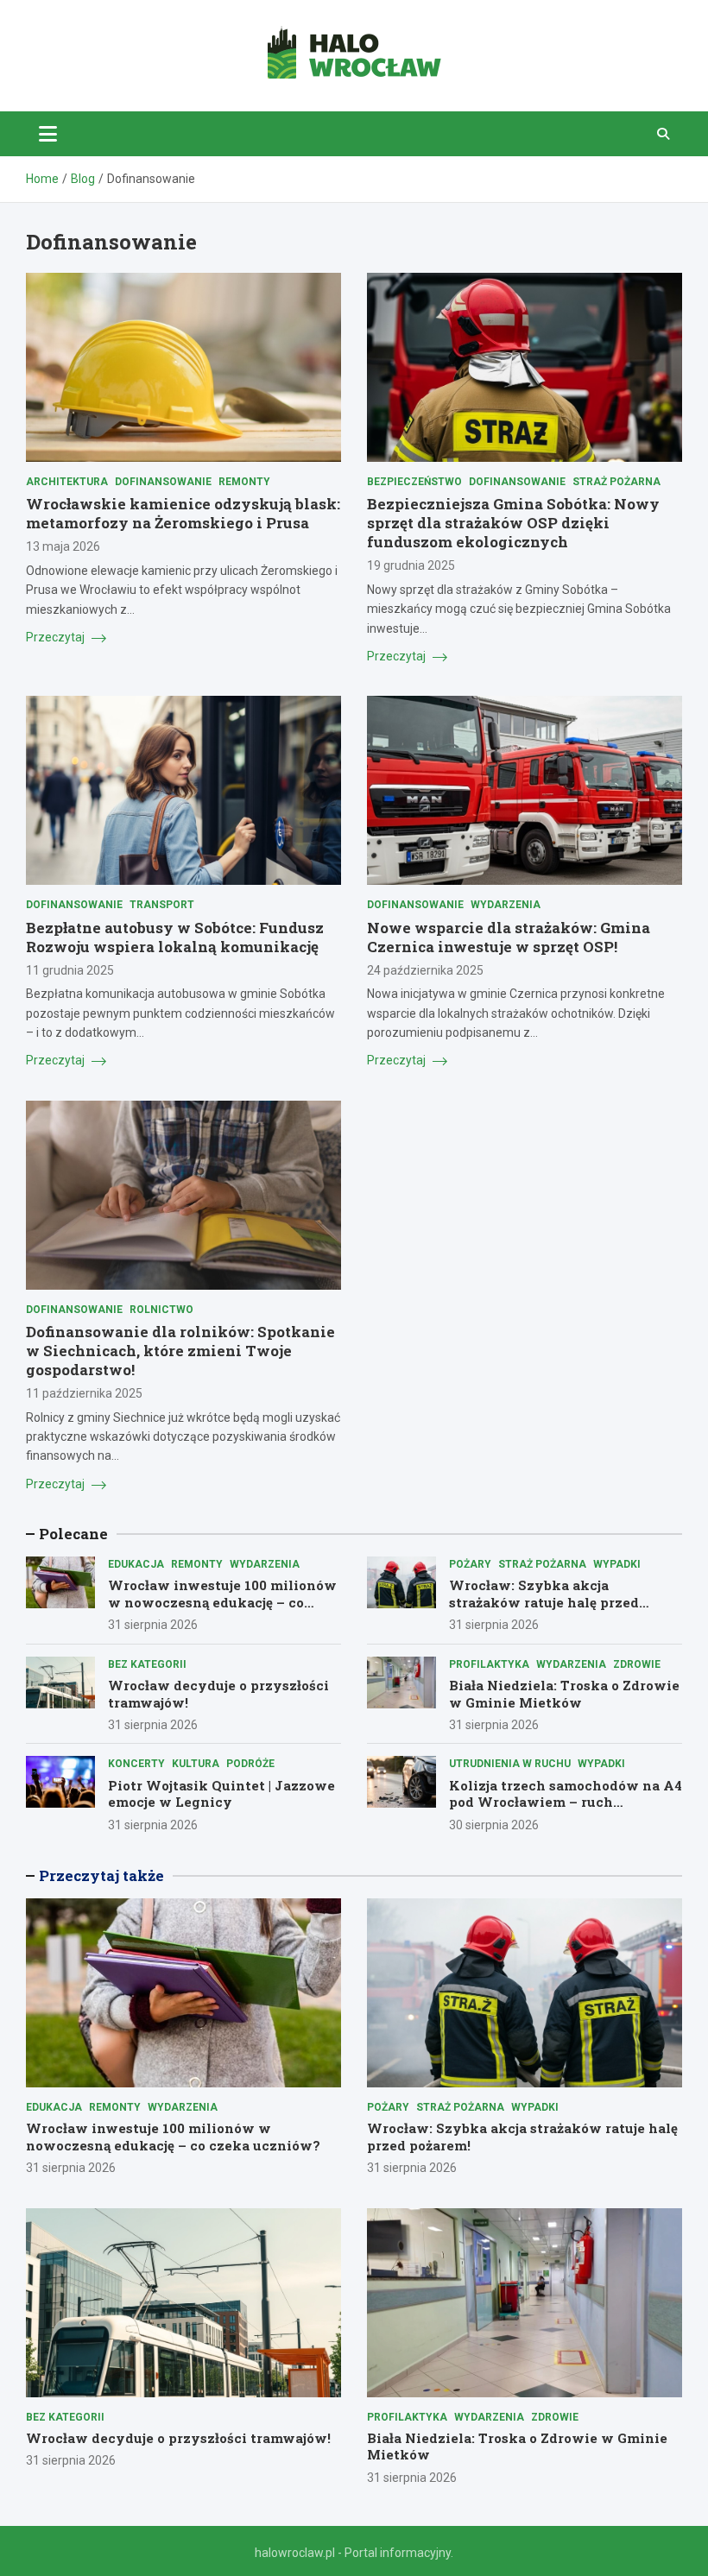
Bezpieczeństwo (414, 482)
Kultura (196, 1764)
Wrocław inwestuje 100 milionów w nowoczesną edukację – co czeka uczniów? (222, 1602)
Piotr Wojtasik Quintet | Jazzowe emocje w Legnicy (221, 1794)
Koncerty (136, 1764)
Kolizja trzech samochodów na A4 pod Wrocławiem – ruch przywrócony (566, 1802)
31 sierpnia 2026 (153, 1625)
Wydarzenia (506, 905)
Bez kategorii (147, 1664)
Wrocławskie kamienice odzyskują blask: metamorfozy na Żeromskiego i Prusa (183, 513)
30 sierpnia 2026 (494, 1825)
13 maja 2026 (63, 546)
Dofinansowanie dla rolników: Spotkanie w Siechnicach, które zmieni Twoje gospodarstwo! (180, 1351)
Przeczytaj (57, 637)
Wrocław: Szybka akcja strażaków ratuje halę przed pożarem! (544, 1602)
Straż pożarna (616, 482)
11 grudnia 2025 (70, 970)
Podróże (250, 1764)
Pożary (470, 1564)
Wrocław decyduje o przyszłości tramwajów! (218, 1694)
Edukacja (136, 1564)
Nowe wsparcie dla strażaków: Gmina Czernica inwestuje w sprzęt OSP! (509, 937)
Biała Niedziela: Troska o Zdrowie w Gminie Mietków (564, 1694)
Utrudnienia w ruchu (510, 1764)
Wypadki (617, 1564)
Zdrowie (637, 1664)
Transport (162, 905)
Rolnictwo (161, 1310)
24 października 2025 (425, 970)
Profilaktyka (489, 1664)
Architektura (67, 482)
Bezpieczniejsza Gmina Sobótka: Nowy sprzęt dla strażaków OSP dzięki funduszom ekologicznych (513, 523)
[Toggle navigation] (48, 134)
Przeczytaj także (101, 1875)
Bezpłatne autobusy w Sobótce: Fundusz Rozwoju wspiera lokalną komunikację (175, 937)
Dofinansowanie (163, 482)
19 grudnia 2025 (411, 565)
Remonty (244, 482)
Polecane (73, 1534)
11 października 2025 (84, 1393)
